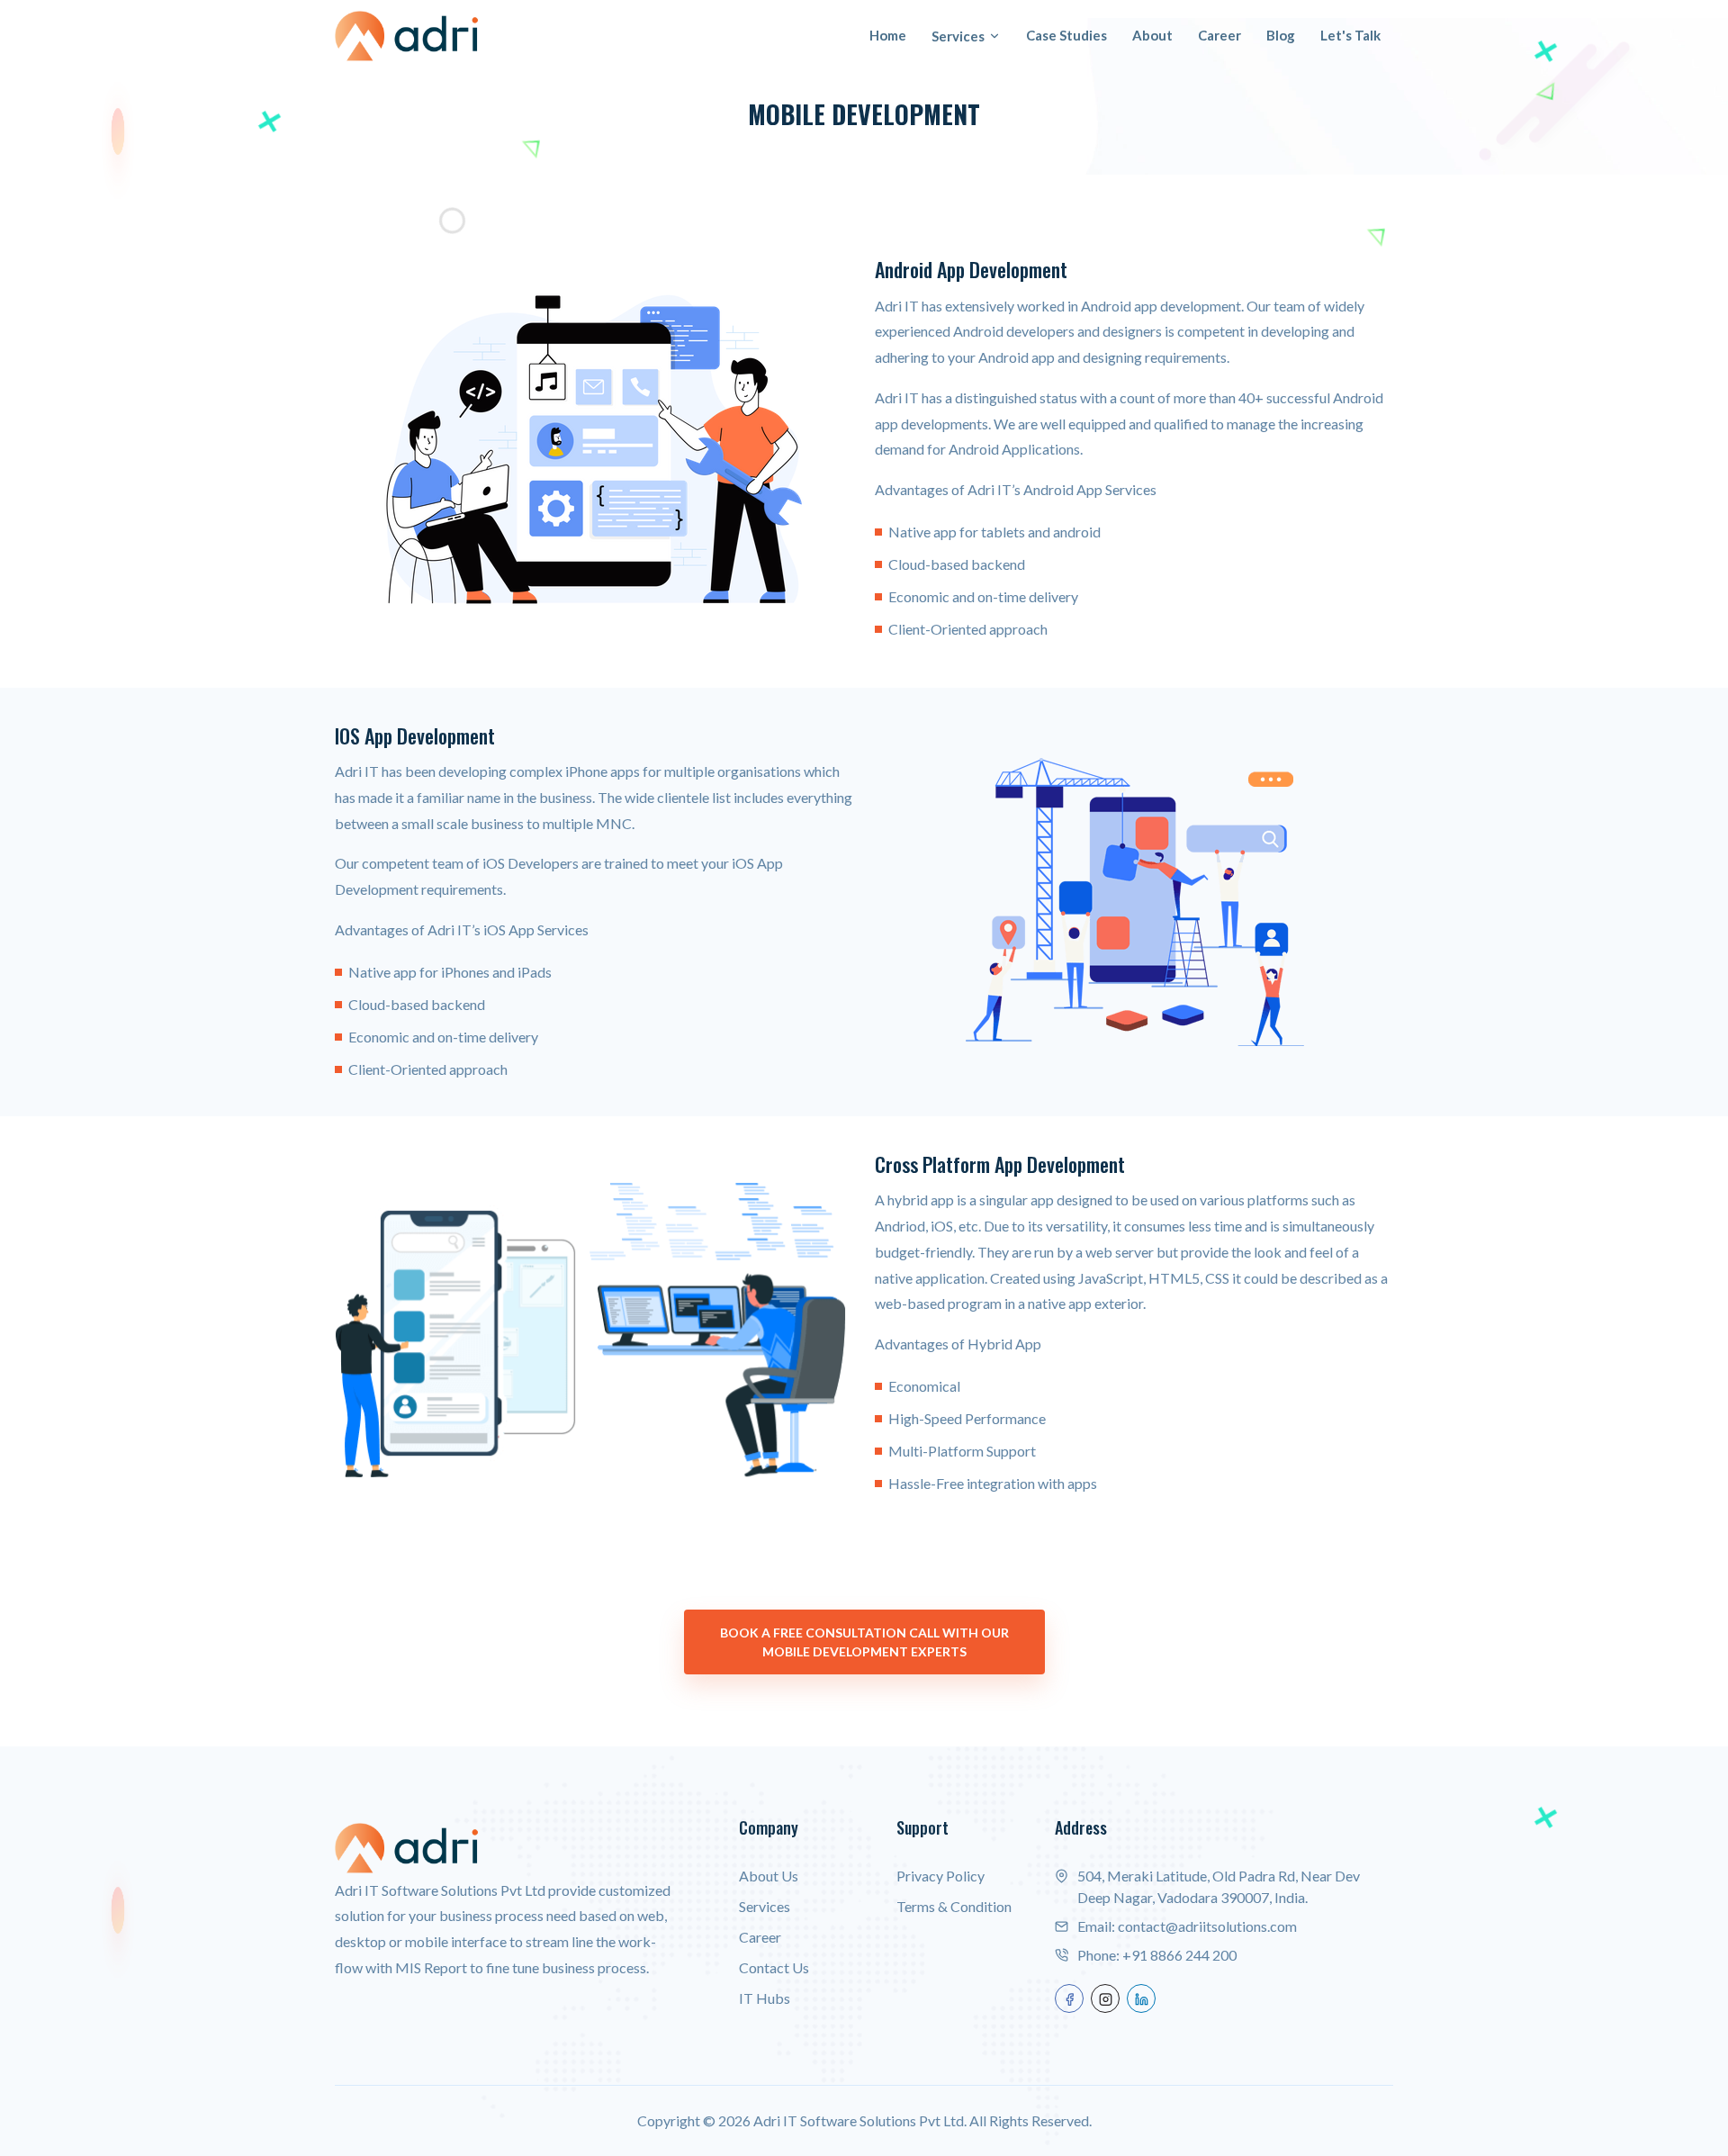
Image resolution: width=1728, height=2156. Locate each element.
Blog (1281, 35)
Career (1219, 35)
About (1152, 35)
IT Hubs (765, 1998)
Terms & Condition (954, 1906)
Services (958, 36)
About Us (769, 1876)
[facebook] (1069, 1998)
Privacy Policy (940, 1876)
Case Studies (1066, 35)
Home (888, 35)
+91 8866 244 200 (1179, 1955)
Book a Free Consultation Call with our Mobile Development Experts (864, 1642)
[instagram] (1105, 1998)
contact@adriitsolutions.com (1207, 1926)
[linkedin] (1141, 1998)
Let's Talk (1350, 35)
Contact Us (774, 1967)
